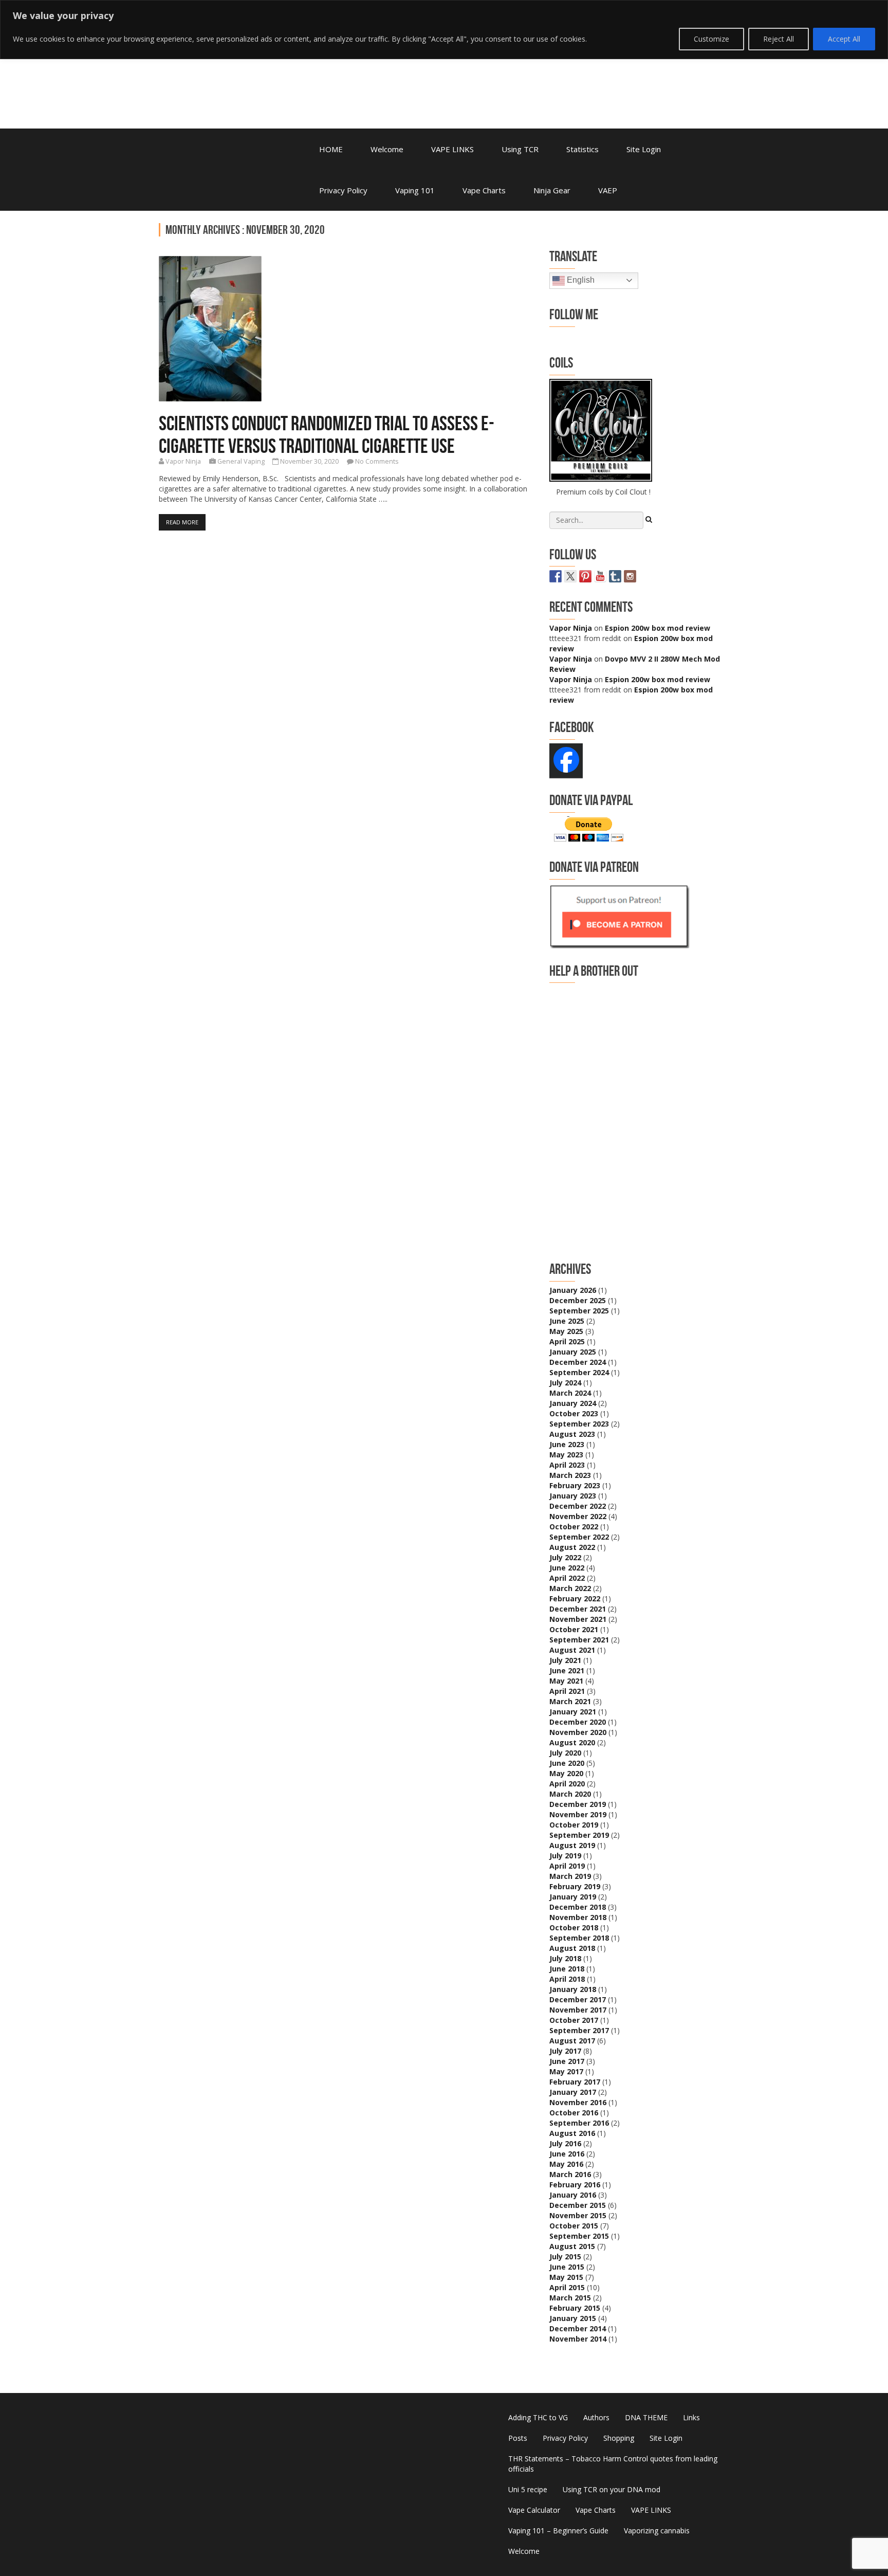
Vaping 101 (415, 190)
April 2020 (567, 1784)
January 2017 (573, 2092)
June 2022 (567, 1568)
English (580, 280)
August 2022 (572, 1547)
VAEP (608, 190)
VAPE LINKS (452, 149)
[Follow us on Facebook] (556, 576)
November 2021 (578, 1619)
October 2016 (574, 2113)
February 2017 (575, 2082)
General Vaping (241, 461)
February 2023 (575, 1485)
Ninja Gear (552, 190)
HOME (331, 149)
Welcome (387, 149)
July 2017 (565, 2051)
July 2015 (565, 2257)
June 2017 (567, 2061)
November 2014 (578, 2339)
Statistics (582, 149)
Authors (596, 2417)
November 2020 (578, 1732)
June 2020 (567, 1763)
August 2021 (572, 1650)
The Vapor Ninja (244, 63)
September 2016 (579, 2123)
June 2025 (567, 1321)
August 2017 (572, 2041)
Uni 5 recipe (528, 2489)
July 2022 (565, 1557)
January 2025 (573, 1352)
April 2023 (567, 1465)
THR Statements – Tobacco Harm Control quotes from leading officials (613, 2464)
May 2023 (566, 1455)
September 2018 (579, 1938)
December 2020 (578, 1722)
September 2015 (579, 2236)
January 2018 (573, 1989)
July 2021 (565, 1660)
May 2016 (566, 2164)
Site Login (644, 149)
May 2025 (566, 1331)
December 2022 (578, 1506)
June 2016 (567, 2154)
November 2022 (578, 1516)
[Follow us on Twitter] (570, 576)
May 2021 (566, 1681)
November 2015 (578, 2215)
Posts (518, 2438)
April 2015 (567, 2287)
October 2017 (574, 2020)
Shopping (619, 2438)
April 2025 (567, 1341)
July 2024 (565, 1383)
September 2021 (579, 1640)
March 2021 (570, 1701)
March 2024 (570, 1393)
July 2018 (565, 1958)
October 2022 (574, 1527)
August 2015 (572, 2246)
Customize (711, 39)
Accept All (844, 39)
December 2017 (578, 1999)
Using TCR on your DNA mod (612, 2489)
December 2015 (578, 2205)
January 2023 (573, 1496)
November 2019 (578, 1814)
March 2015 (570, 2298)
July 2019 (565, 1856)
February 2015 (575, 2308)
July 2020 (565, 1753)
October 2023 (574, 1413)
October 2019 (574, 1825)
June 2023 (567, 1444)
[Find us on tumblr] (615, 576)
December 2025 (578, 1300)
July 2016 (565, 2143)
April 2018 (567, 1979)
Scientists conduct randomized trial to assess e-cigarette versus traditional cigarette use (327, 434)
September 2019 (579, 1835)
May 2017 (566, 2071)
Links (691, 2417)
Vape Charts (484, 190)
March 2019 (570, 1876)
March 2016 (570, 2174)
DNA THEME (646, 2417)
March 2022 (570, 1588)
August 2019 (572, 1845)
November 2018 (578, 1917)
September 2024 (579, 1372)
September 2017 (579, 2030)
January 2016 (573, 2195)
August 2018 (572, 1948)
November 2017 (578, 2010)
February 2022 (575, 1598)
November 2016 (578, 2102)
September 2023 (579, 1424)
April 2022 (567, 1578)
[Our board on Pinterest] (585, 576)
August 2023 (572, 1434)
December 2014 (578, 2328)
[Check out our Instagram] (630, 576)
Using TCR (520, 149)
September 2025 (579, 1311)
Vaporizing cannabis (657, 2531)
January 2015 (573, 2318)
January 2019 (573, 1897)
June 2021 (567, 1670)
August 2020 (572, 1742)
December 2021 (578, 1609)
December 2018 (578, 1907)
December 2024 (578, 1362)
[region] (444, 30)
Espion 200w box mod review (658, 628)
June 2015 (567, 2267)
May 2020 (566, 1773)
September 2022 (579, 1537)
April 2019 (567, 1866)
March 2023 (570, 1475)
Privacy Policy (343, 190)
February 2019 (575, 1886)
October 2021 (574, 1629)
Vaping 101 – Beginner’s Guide (558, 2531)
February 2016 (575, 2185)
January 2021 (573, 1712)
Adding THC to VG (538, 2417)
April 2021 (567, 1691)
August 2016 (572, 2133)
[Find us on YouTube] (600, 576)
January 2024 (573, 1403)
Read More (182, 522)
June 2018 (567, 1969)
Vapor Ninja (183, 461)
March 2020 (570, 1794)
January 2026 (573, 1290)
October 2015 (574, 2226)
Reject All (779, 39)
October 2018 (574, 1928)
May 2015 (566, 2277)
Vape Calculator (534, 2510)
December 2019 (578, 1804)
